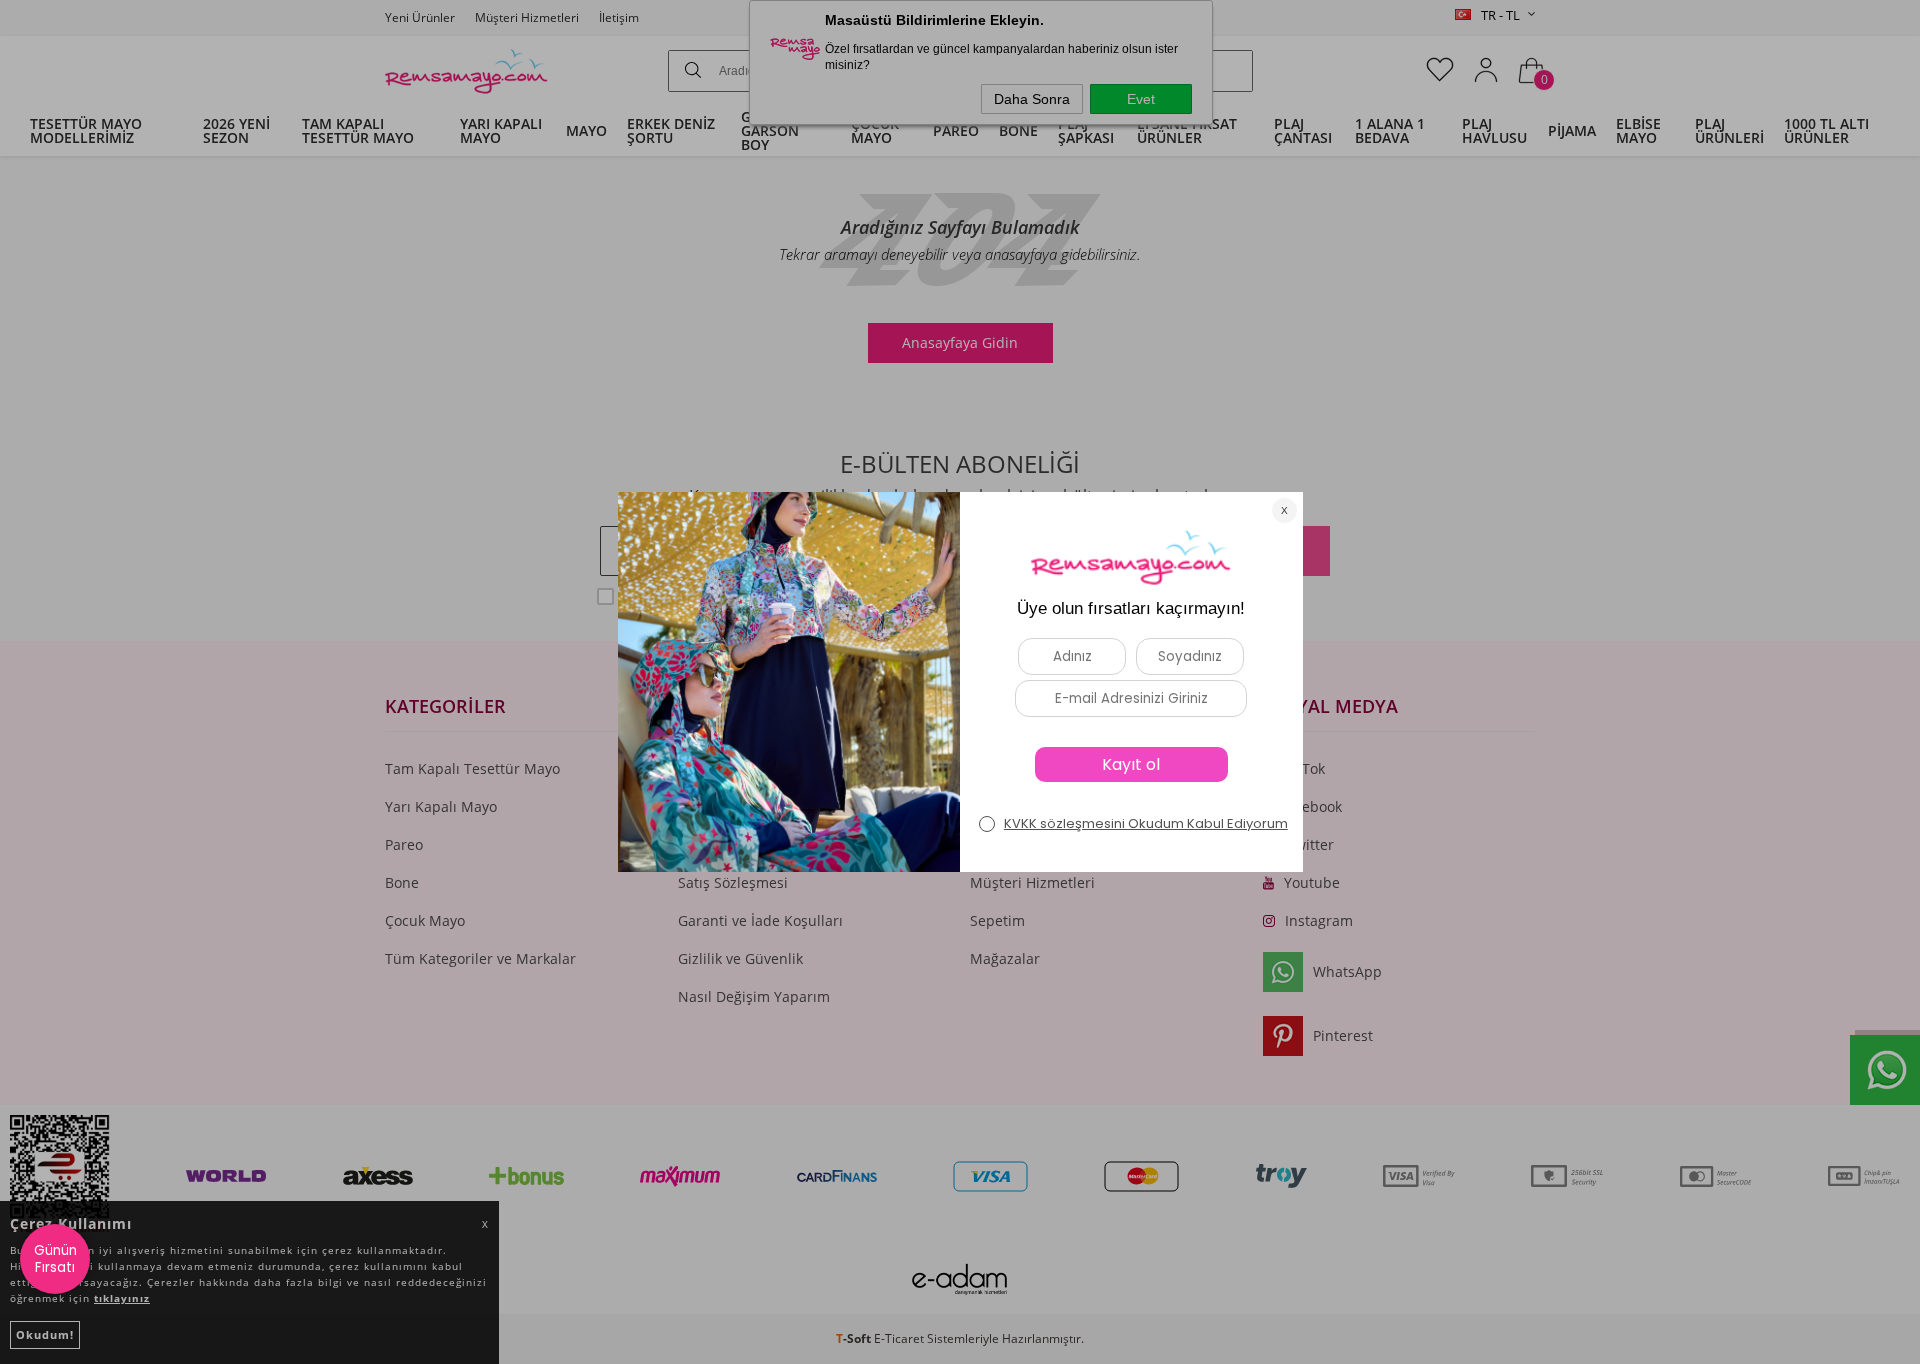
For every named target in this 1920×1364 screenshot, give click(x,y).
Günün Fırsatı (55, 1259)
